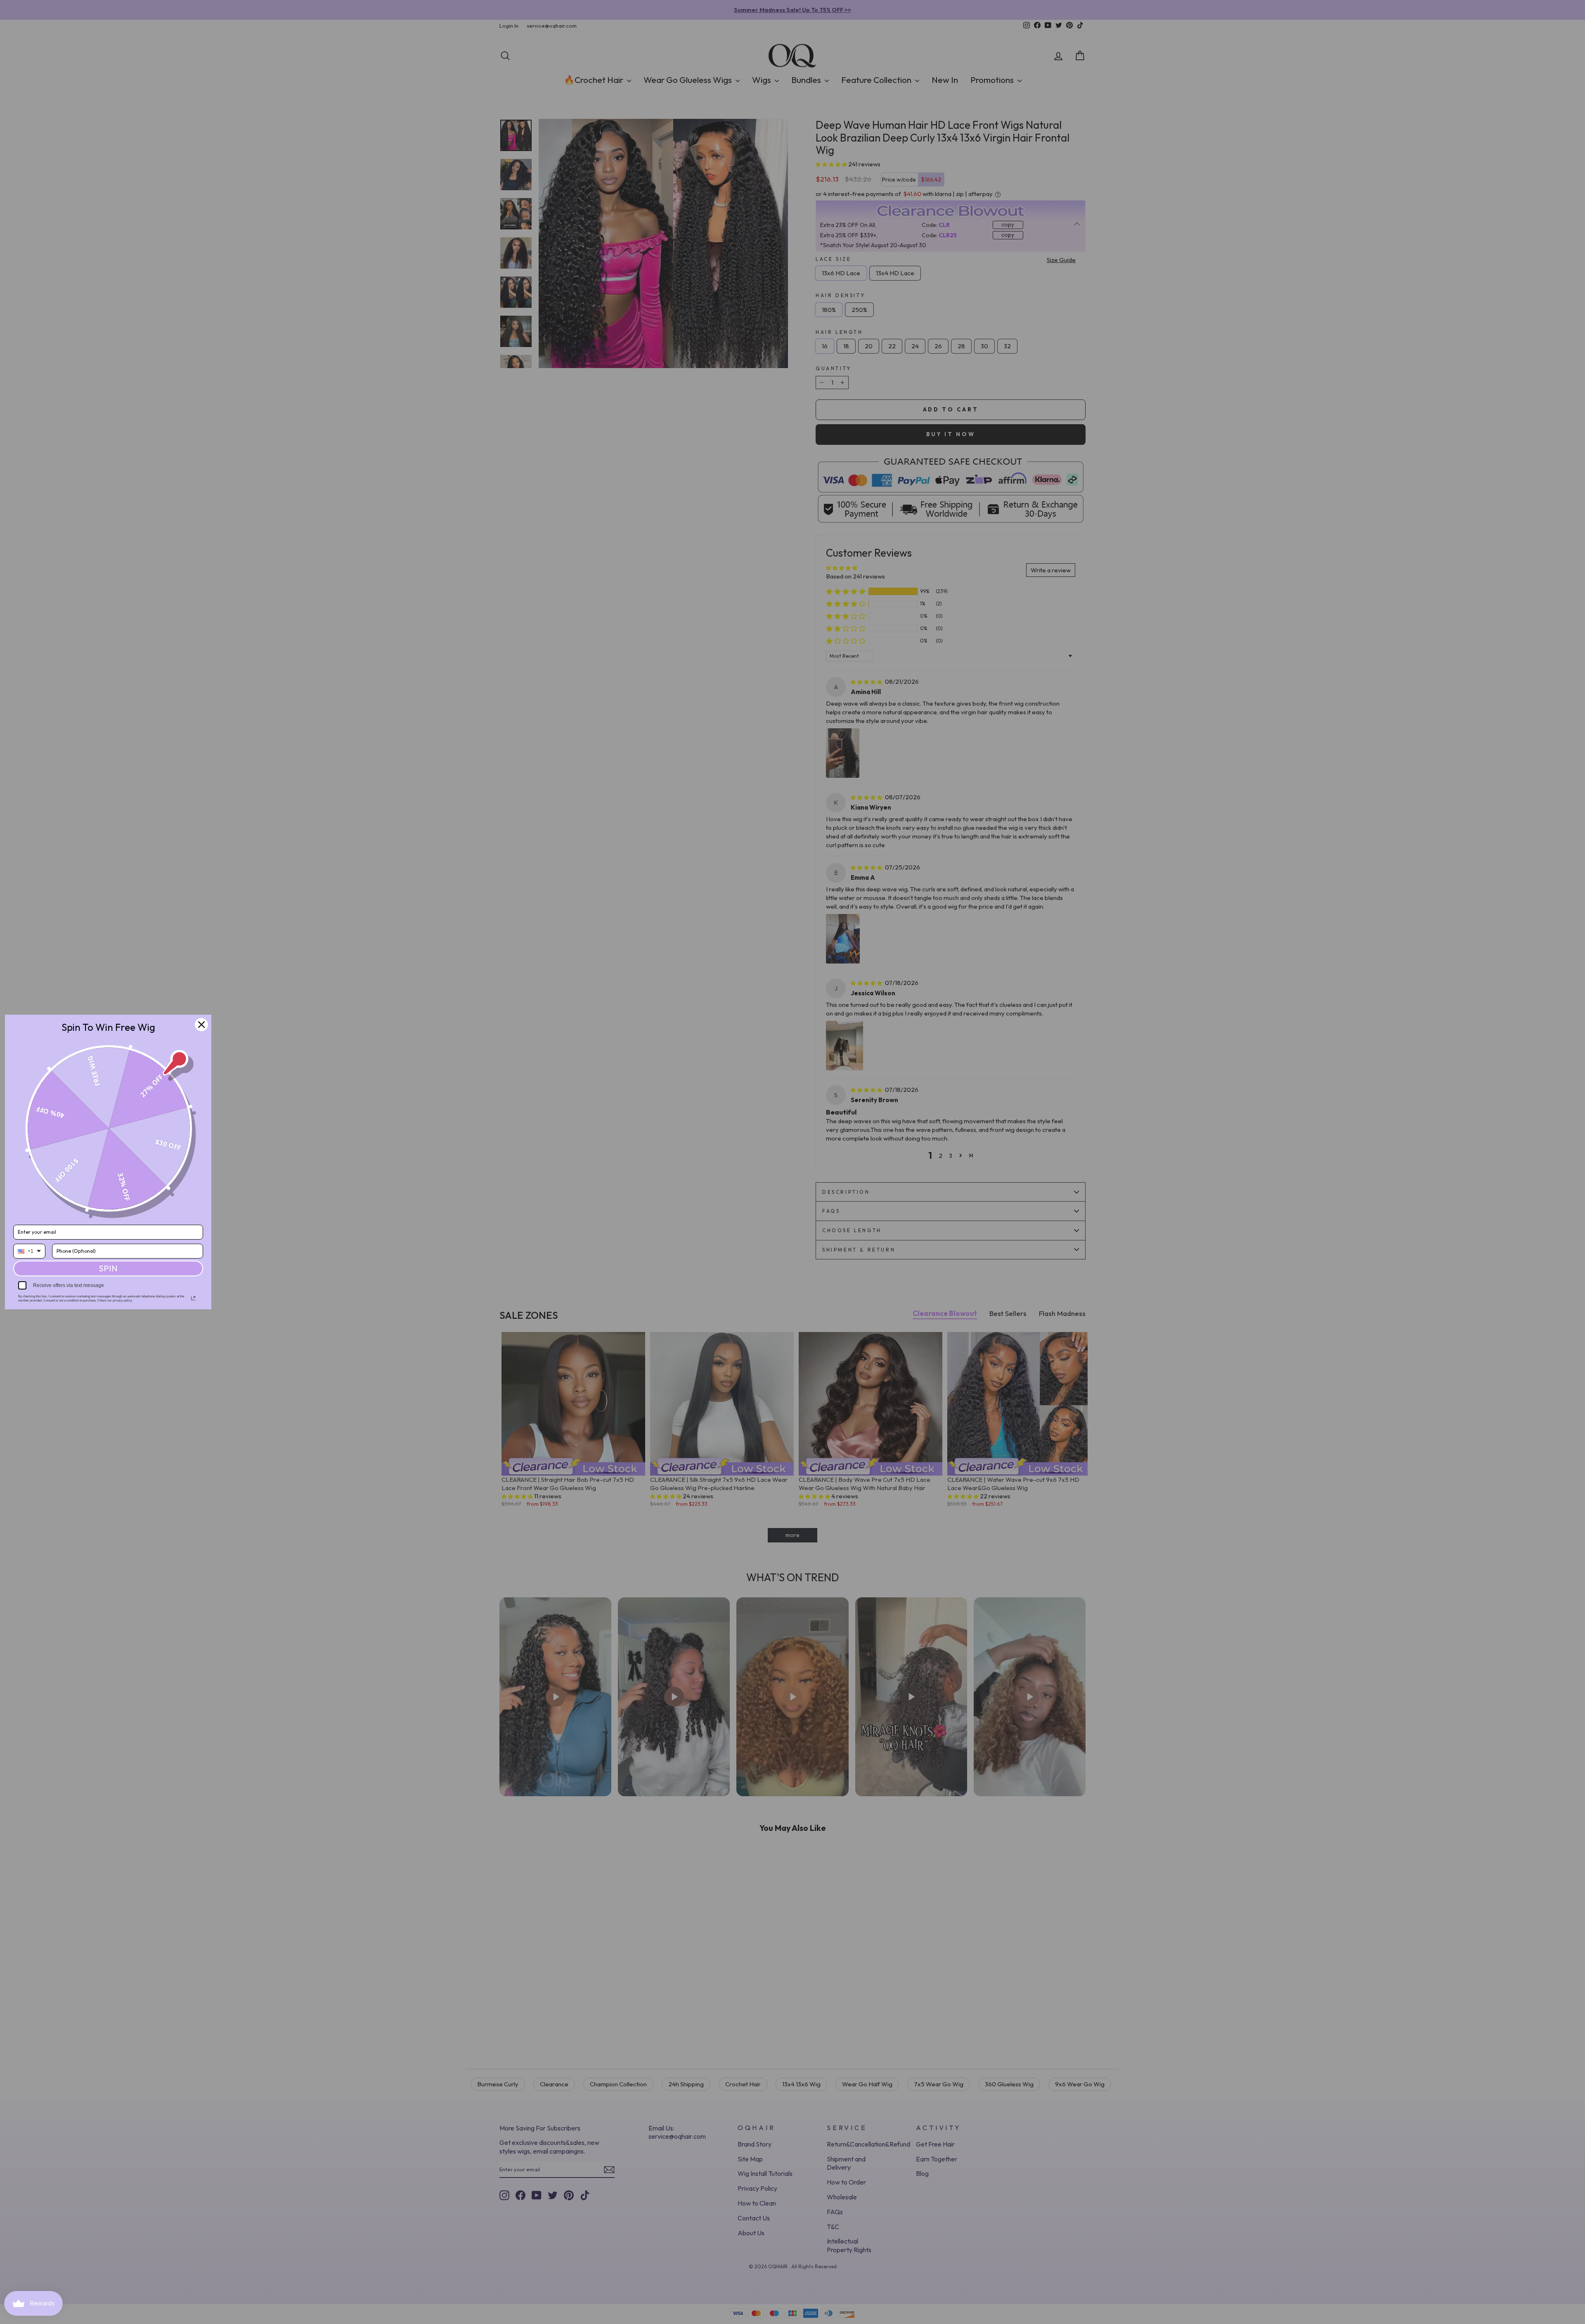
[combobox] (29, 1251)
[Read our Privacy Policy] (193, 1298)
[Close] (201, 1025)
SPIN (108, 1268)
